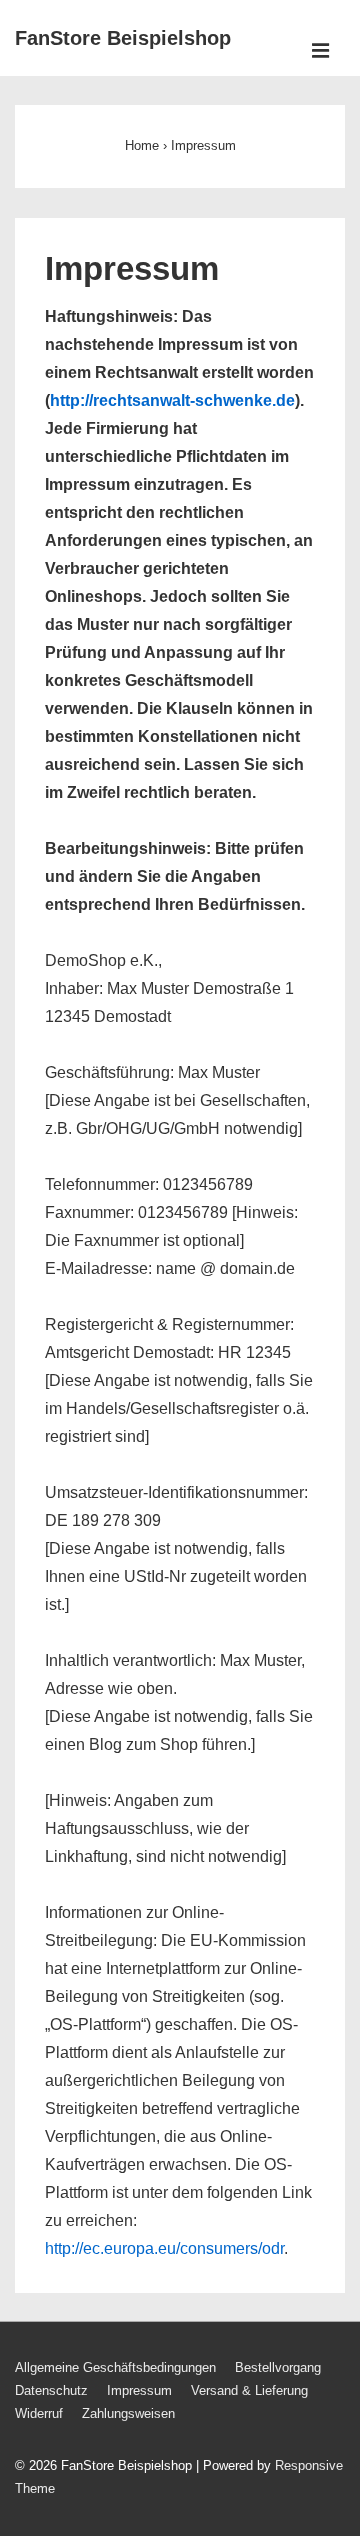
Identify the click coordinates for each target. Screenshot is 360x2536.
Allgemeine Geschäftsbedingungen (115, 2367)
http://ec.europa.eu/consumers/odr (164, 2248)
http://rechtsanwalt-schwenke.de (172, 400)
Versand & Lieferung (249, 2390)
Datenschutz (51, 2390)
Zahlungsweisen (128, 2413)
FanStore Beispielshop (123, 38)
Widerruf (39, 2413)
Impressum (139, 2390)
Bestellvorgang (278, 2367)
